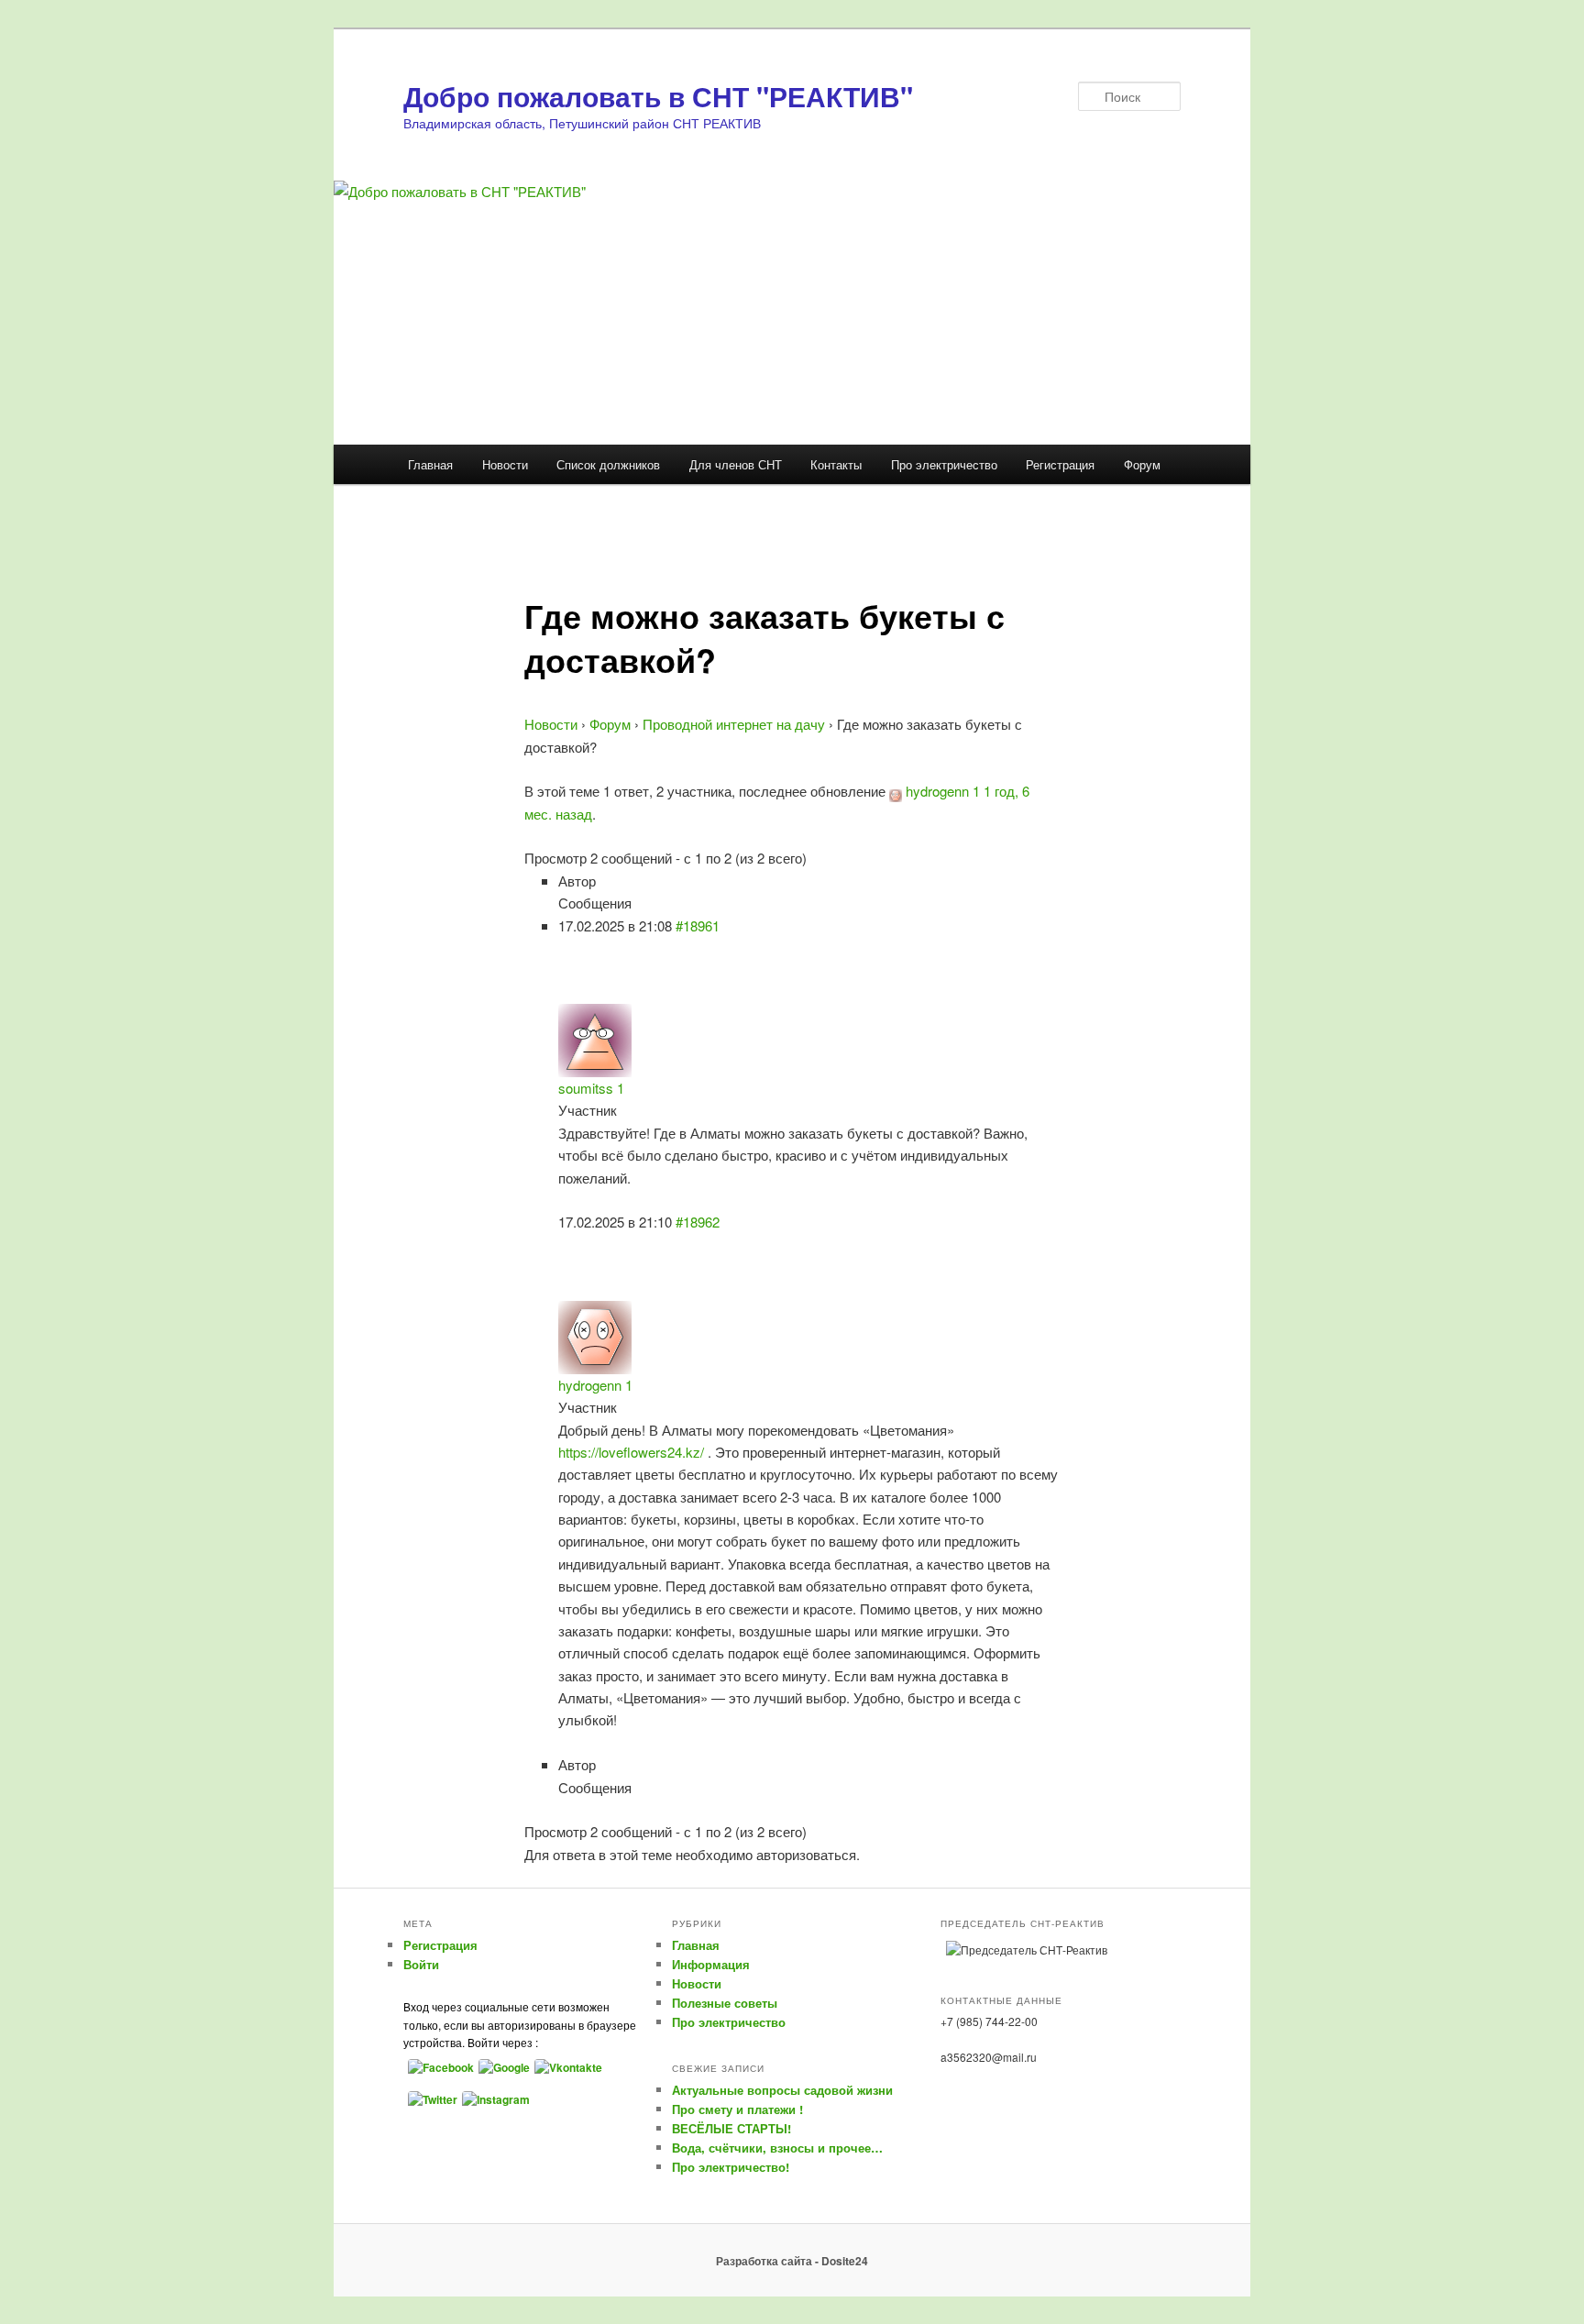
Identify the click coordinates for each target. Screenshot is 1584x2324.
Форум (1142, 464)
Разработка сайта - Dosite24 (792, 2261)
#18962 (698, 1222)
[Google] (502, 2066)
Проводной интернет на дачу (734, 724)
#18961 (698, 925)
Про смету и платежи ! (737, 2109)
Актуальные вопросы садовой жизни (782, 2090)
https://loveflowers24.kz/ (631, 1452)
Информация (711, 1964)
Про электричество (944, 464)
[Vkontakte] (566, 2066)
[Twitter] (430, 2098)
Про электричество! (731, 2167)
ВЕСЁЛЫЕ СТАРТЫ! (731, 2128)
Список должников (608, 464)
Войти (421, 1964)
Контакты (836, 464)
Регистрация (1060, 464)
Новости (505, 464)
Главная (430, 464)
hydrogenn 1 (943, 791)
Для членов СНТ (736, 464)
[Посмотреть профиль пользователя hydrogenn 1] (896, 791)
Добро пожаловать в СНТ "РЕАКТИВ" (658, 96)
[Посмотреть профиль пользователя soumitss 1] (595, 1038)
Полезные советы (725, 2003)
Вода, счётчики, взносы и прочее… (777, 2148)
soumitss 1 (591, 1088)
